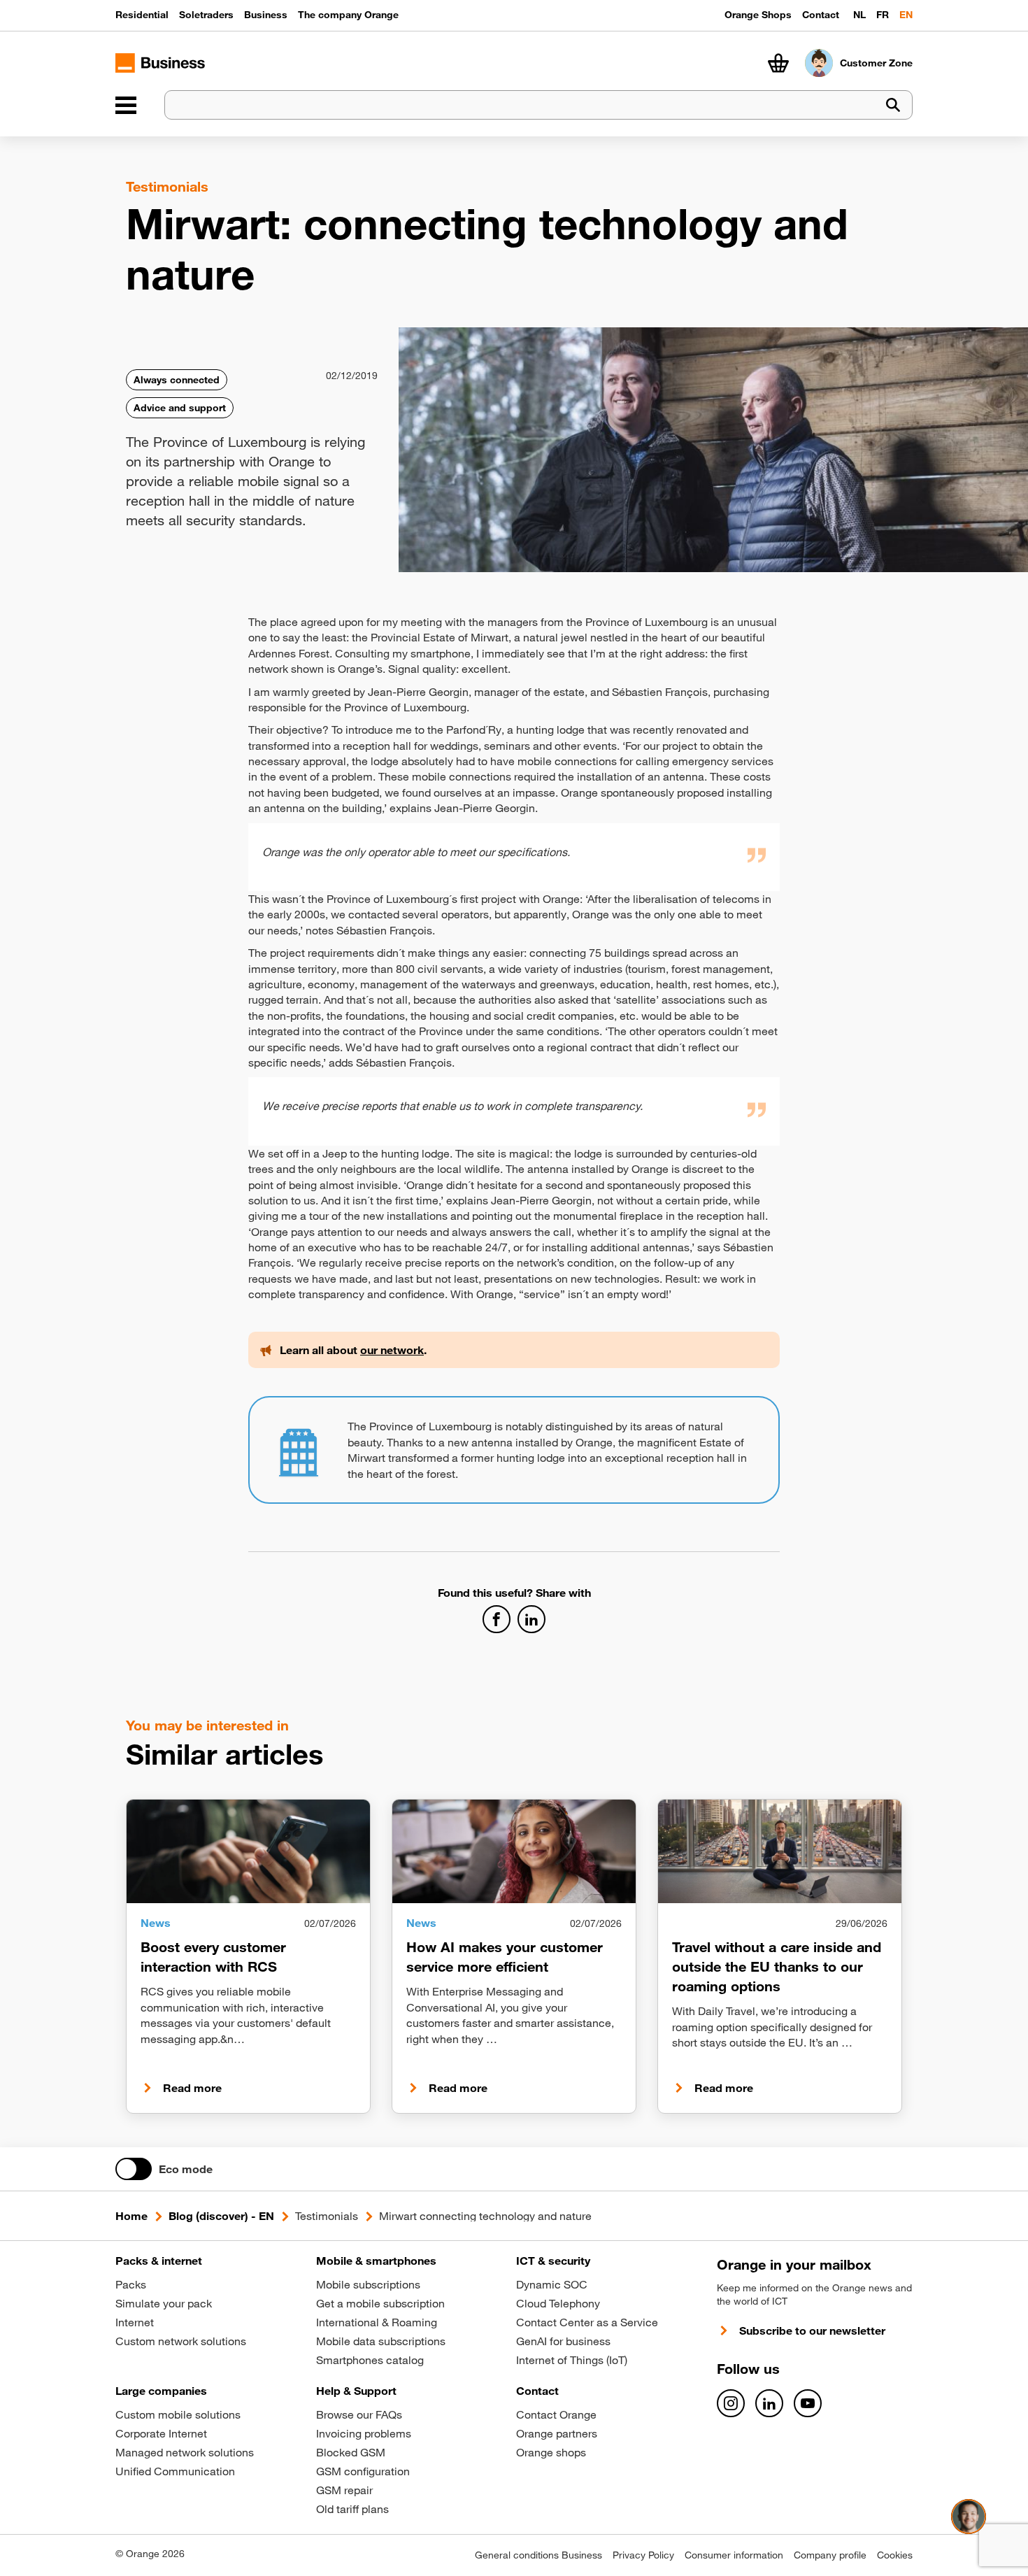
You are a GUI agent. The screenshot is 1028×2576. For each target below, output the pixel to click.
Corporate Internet (161, 2433)
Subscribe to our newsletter (812, 2331)
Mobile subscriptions (368, 2284)
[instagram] (731, 2403)
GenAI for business (563, 2341)
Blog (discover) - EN (221, 2216)
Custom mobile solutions (178, 2414)
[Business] (126, 105)
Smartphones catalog (370, 2360)
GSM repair (344, 2490)
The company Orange (348, 15)
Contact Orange (556, 2414)
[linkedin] (769, 2403)
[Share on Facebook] (497, 1619)
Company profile (830, 2555)
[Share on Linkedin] (531, 1619)
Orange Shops (758, 15)
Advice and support (180, 408)
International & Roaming (377, 2322)
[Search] (893, 105)
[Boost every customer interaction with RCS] (248, 1851)
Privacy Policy (643, 2555)
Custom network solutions (181, 2341)
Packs (131, 2284)
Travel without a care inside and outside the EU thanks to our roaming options (777, 1966)
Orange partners (557, 2433)
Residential (142, 15)
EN (906, 15)
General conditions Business (538, 2555)
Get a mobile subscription (380, 2303)
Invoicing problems (364, 2433)
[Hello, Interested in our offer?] (969, 2517)
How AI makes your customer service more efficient (505, 1957)
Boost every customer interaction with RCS (213, 1957)
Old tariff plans (352, 2509)
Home (131, 2216)
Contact (821, 15)
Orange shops (551, 2452)
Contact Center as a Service (587, 2322)
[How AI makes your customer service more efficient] (514, 1851)
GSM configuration (363, 2471)
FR (883, 15)
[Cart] (778, 63)
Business (266, 15)
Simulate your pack (164, 2303)
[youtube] (808, 2403)
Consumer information (734, 2555)
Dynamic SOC (552, 2284)
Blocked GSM (351, 2452)
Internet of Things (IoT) (572, 2360)
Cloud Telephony (558, 2303)
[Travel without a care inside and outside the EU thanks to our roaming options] (780, 1851)
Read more (192, 2088)
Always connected (177, 380)
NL (859, 15)
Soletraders (206, 15)
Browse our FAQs (359, 2414)
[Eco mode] (134, 2169)
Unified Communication (175, 2471)
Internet (135, 2322)
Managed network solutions (185, 2452)
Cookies (895, 2555)
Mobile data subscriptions (381, 2341)
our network (392, 1350)
